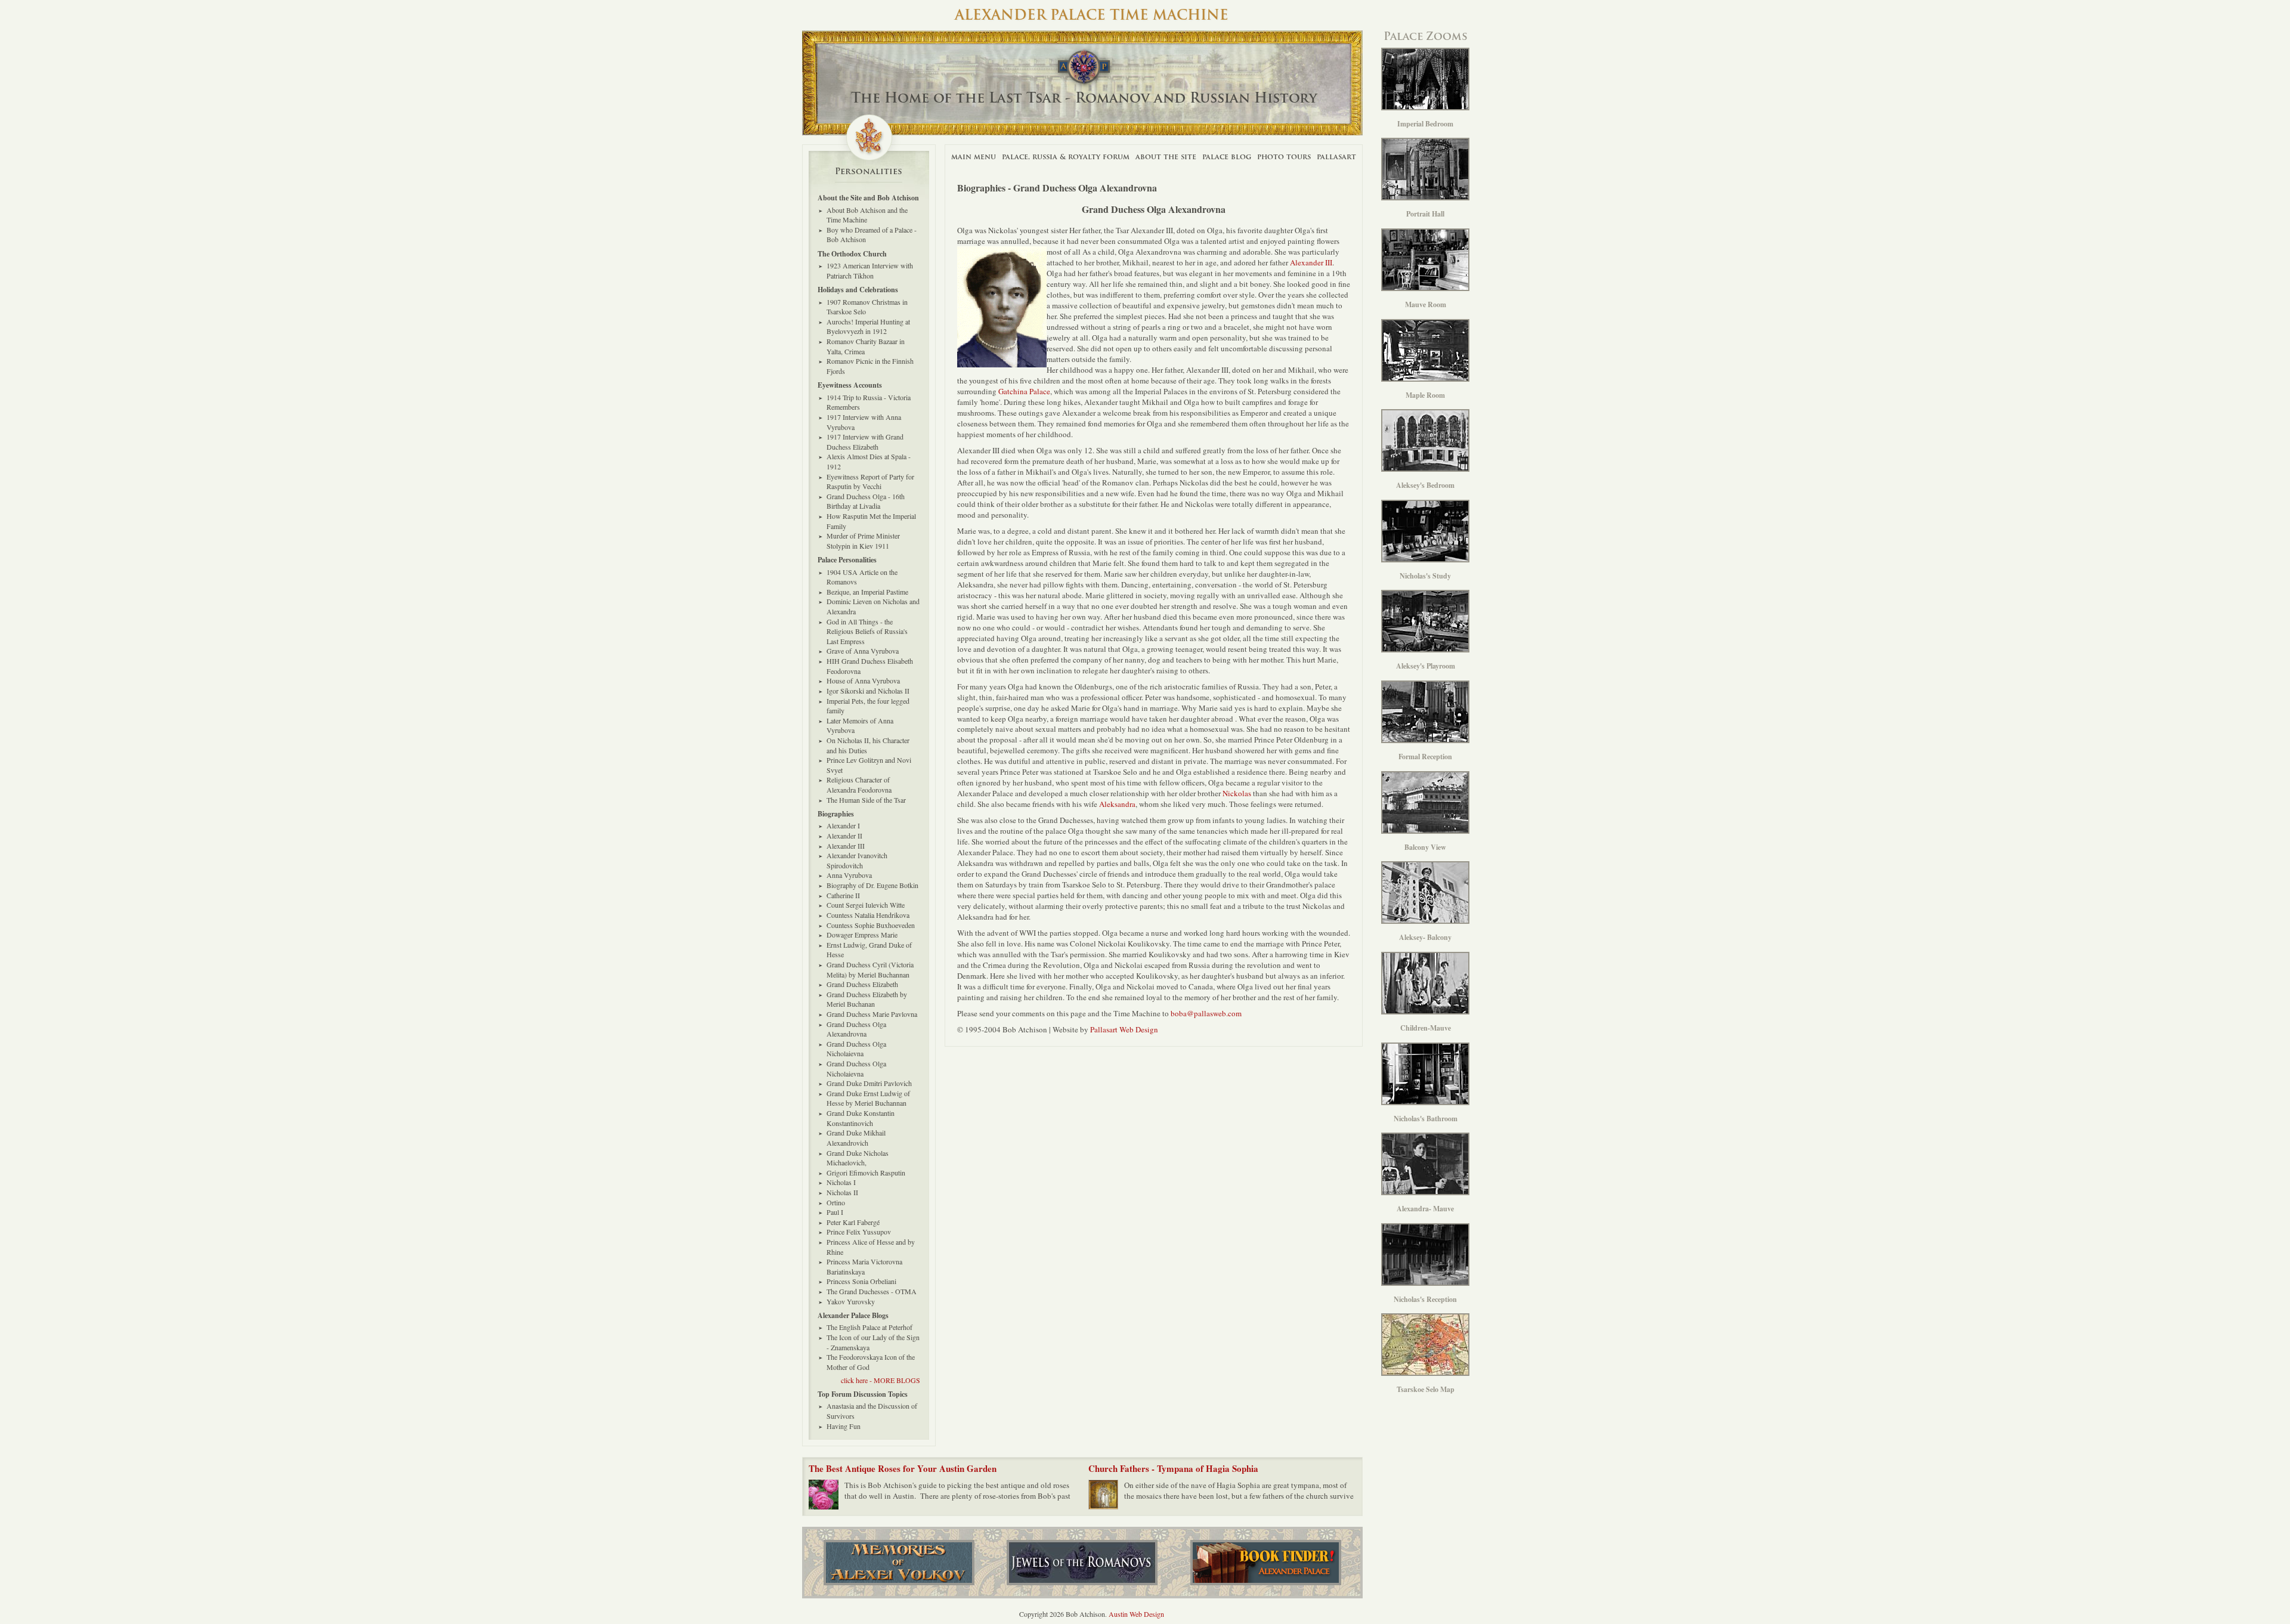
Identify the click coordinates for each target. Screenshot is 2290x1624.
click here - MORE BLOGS (881, 1380)
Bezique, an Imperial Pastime (867, 592)
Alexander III (1311, 262)
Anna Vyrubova (849, 875)
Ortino (836, 1202)
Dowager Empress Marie (862, 935)
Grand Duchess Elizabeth (862, 984)
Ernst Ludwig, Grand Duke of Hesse (869, 950)
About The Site (1166, 157)
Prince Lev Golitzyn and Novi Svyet (869, 765)
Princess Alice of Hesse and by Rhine (871, 1247)
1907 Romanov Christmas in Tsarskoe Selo (867, 307)
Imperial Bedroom (1425, 124)
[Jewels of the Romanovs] (1082, 1563)
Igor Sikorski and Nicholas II (868, 691)
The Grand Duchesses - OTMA (872, 1291)
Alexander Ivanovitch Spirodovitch (857, 860)
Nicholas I (841, 1182)
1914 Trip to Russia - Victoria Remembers (869, 402)
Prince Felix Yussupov (859, 1232)
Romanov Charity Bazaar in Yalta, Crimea (866, 346)
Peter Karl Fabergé (853, 1222)
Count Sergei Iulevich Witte (866, 905)
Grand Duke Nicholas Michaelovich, (858, 1158)
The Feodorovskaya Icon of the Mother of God (871, 1362)
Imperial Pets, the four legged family (868, 706)
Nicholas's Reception (1425, 1299)
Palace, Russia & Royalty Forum (1066, 157)
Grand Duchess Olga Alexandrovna (856, 1029)
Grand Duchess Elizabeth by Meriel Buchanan (867, 999)
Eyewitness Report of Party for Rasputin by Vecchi (870, 482)
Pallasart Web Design (1124, 1029)
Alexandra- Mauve (1425, 1209)
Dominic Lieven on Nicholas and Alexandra (873, 606)
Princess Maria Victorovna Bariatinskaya (864, 1266)
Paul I (835, 1212)
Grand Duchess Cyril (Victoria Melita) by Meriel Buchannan (870, 969)
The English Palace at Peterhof (869, 1327)
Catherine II (843, 895)
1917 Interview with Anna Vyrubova (864, 422)
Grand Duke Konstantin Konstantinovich (861, 1118)
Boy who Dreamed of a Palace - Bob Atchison (872, 235)
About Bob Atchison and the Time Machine (867, 215)
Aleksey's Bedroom (1425, 485)
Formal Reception (1425, 757)
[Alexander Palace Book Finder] (1266, 1563)
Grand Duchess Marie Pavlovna (872, 1014)
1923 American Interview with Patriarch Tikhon (870, 270)
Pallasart (1336, 157)
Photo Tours (1284, 157)
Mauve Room (1426, 304)
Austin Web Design (1136, 1614)
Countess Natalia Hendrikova (868, 915)
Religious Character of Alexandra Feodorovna (859, 785)
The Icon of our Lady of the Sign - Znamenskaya (873, 1342)
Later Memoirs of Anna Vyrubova (860, 726)
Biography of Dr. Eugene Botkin (872, 885)
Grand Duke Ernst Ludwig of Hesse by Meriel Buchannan (868, 1098)
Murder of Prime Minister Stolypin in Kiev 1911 (863, 541)
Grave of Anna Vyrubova (863, 651)
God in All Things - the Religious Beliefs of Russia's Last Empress (867, 631)
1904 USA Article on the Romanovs (862, 577)
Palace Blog (1227, 157)
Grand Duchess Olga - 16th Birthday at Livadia (866, 501)
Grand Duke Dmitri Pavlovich (869, 1083)
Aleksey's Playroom (1426, 666)
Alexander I (843, 825)
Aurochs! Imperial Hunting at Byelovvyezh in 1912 (868, 327)
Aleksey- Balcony (1425, 937)
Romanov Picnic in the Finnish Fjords (870, 366)
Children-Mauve (1426, 1028)
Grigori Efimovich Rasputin (866, 1173)
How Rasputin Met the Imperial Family (871, 521)
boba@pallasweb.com (1206, 1013)
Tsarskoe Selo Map (1426, 1389)
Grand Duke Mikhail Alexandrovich (856, 1138)
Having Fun (844, 1426)
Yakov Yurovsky (851, 1301)
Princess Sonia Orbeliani (861, 1281)
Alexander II (844, 836)
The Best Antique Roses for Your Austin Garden (903, 1468)
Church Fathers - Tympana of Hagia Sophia (1173, 1468)
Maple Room (1425, 395)
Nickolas (1237, 793)
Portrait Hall (1425, 214)
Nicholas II (842, 1192)
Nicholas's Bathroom (1426, 1119)
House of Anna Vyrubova (863, 680)
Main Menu (974, 157)
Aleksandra (1117, 804)
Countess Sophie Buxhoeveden (871, 925)
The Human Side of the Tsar (866, 800)
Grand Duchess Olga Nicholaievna (856, 1049)
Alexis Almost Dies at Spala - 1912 (869, 461)
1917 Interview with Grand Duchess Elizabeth (865, 442)
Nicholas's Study (1425, 576)
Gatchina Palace (1023, 391)
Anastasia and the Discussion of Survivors (872, 1411)
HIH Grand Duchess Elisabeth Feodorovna (870, 666)
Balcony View (1425, 847)
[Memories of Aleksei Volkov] (899, 1563)
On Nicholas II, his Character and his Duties (868, 745)
